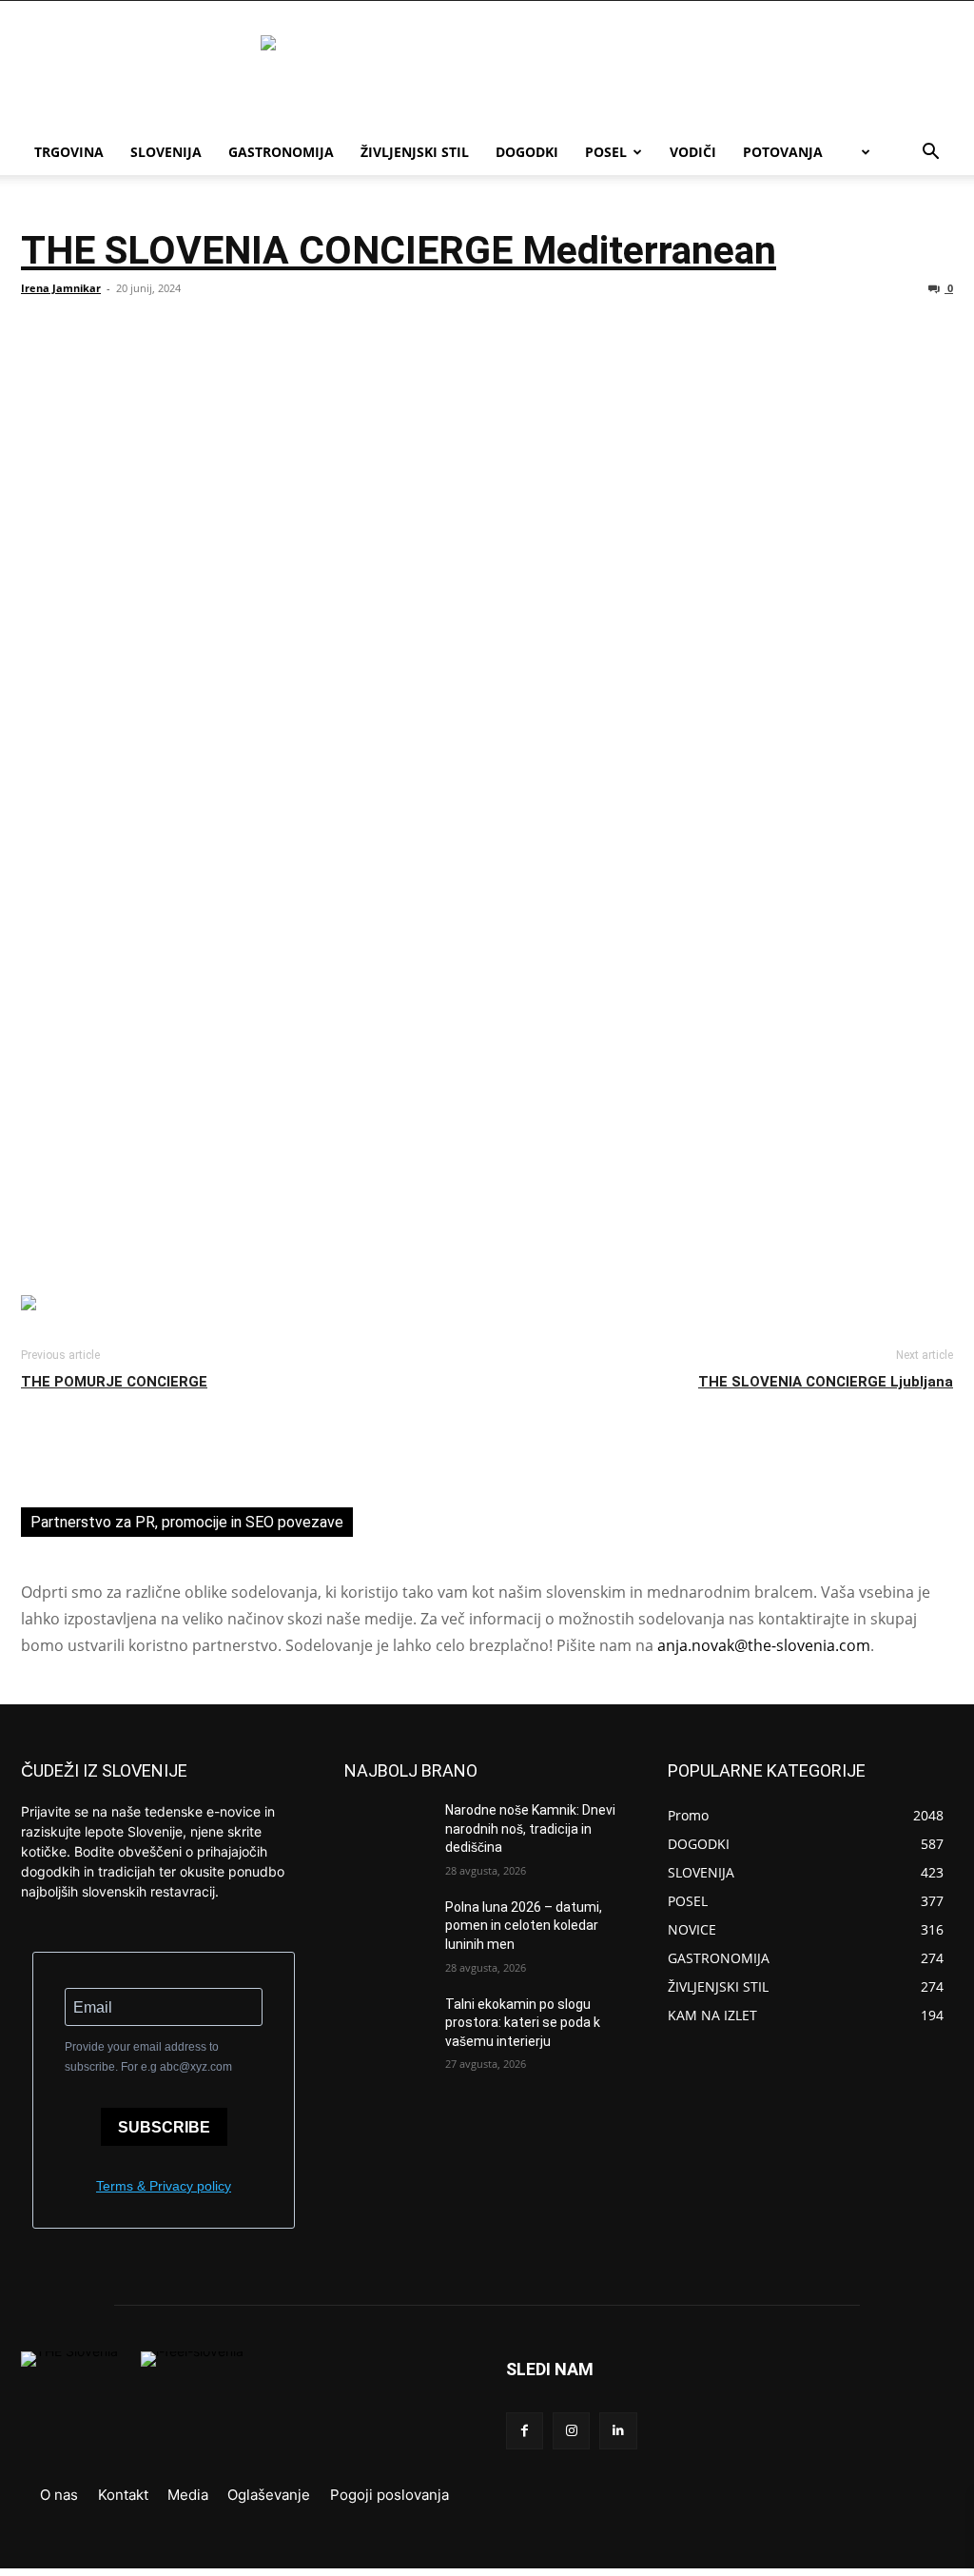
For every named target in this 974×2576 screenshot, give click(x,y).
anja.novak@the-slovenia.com (764, 1645)
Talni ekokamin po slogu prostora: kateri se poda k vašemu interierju (523, 2023)
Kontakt (123, 2495)
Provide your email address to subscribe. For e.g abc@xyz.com (148, 2057)
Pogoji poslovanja (390, 2495)
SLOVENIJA (166, 152)
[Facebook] (525, 2431)
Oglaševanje (269, 2495)
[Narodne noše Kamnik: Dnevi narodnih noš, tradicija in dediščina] (387, 1831)
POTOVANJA (783, 152)
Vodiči (693, 152)
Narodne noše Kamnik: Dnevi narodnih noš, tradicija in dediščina (530, 1829)
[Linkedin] (618, 2431)
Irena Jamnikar (61, 288)
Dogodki (527, 152)
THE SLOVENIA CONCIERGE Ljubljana (826, 1382)
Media (188, 2495)
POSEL (606, 152)
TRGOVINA (69, 152)
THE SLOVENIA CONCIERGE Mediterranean (399, 250)
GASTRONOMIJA (281, 152)
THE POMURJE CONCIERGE (114, 1382)
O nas (59, 2495)
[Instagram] (571, 2431)
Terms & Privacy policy (164, 2186)
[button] (930, 154)
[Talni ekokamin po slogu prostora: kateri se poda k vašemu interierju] (387, 2025)
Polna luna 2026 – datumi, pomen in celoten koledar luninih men (524, 1926)
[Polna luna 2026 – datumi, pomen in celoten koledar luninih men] (387, 1928)
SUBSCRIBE (164, 2127)
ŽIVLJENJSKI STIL (415, 152)
